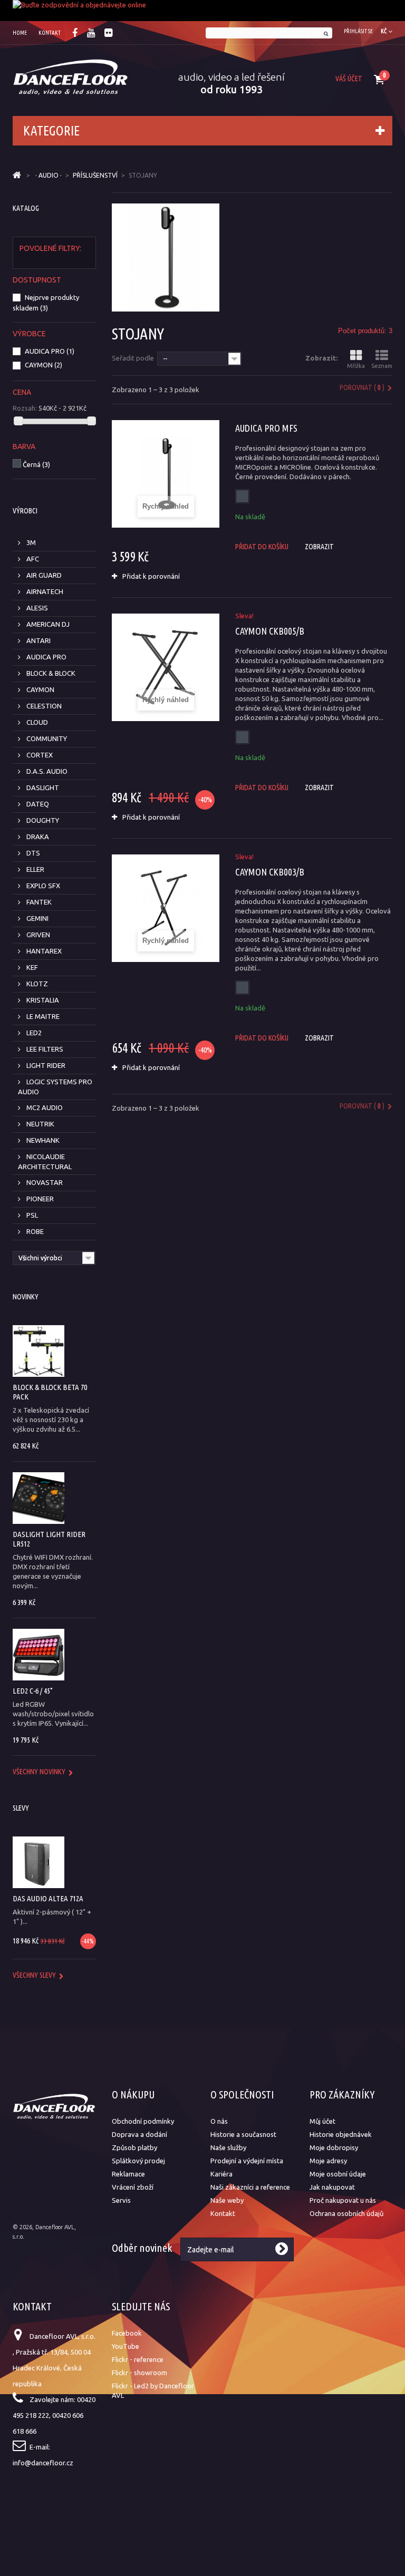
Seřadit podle (133, 358)
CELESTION (43, 706)
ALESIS (36, 608)
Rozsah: (25, 408)
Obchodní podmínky (143, 2121)
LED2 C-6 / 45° (33, 1691)
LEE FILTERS (44, 1049)
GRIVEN (37, 935)
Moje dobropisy (334, 2147)
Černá (36, 464)
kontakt (50, 33)
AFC (32, 559)
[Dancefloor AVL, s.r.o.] (70, 77)
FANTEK (38, 902)
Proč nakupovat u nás (343, 2200)
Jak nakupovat (332, 2187)
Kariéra (221, 2174)
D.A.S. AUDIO (46, 771)
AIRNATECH (44, 591)
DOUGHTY (42, 820)
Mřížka (356, 366)
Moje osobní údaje (338, 2174)
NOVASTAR (44, 1182)
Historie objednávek (341, 2134)
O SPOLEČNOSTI (242, 2094)
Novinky (26, 1297)
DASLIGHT (42, 788)
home (20, 33)
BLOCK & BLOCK (50, 673)
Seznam (382, 366)
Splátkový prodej (138, 2161)
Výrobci (25, 511)
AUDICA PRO (50, 351)
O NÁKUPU (133, 2094)
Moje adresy (328, 2161)
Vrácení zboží (133, 2187)
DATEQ (37, 804)
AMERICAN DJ (47, 624)
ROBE (34, 1231)
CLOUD (36, 722)
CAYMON (44, 365)
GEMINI (37, 918)
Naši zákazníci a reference (250, 2187)
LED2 (33, 1033)
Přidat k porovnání (151, 576)
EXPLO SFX (42, 886)
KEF (31, 967)
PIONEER (39, 1199)
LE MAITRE (42, 1016)
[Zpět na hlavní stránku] (17, 176)
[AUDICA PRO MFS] (166, 474)
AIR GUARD (43, 575)
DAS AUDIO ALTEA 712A (48, 1898)
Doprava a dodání (139, 2134)
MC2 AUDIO (44, 1107)
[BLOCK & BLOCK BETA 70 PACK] (38, 1351)
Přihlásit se (358, 31)
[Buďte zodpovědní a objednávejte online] (202, 11)
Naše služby (228, 2147)
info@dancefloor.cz (43, 2463)
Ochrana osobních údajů (346, 2213)
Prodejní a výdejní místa (247, 2161)
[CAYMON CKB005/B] (166, 667)
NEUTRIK (40, 1124)
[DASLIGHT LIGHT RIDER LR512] (38, 1498)
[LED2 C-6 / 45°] (38, 1655)
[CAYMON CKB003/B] (166, 908)
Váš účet (349, 79)
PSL (31, 1215)
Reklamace (128, 2174)
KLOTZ (36, 984)
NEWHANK (42, 1140)
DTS (32, 853)
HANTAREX (43, 951)
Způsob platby (134, 2147)
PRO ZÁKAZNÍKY (342, 2094)
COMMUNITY (46, 738)
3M (30, 542)
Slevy (21, 1808)
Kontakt (223, 2213)
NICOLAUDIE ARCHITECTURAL (45, 1161)
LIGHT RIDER (45, 1065)
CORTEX (39, 755)
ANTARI (38, 640)
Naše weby (227, 2200)
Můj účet (322, 2121)
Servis (121, 2200)
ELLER (35, 869)
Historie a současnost (243, 2134)
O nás (219, 2121)
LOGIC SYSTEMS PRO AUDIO (55, 1087)
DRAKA (37, 837)
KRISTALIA (42, 1000)
